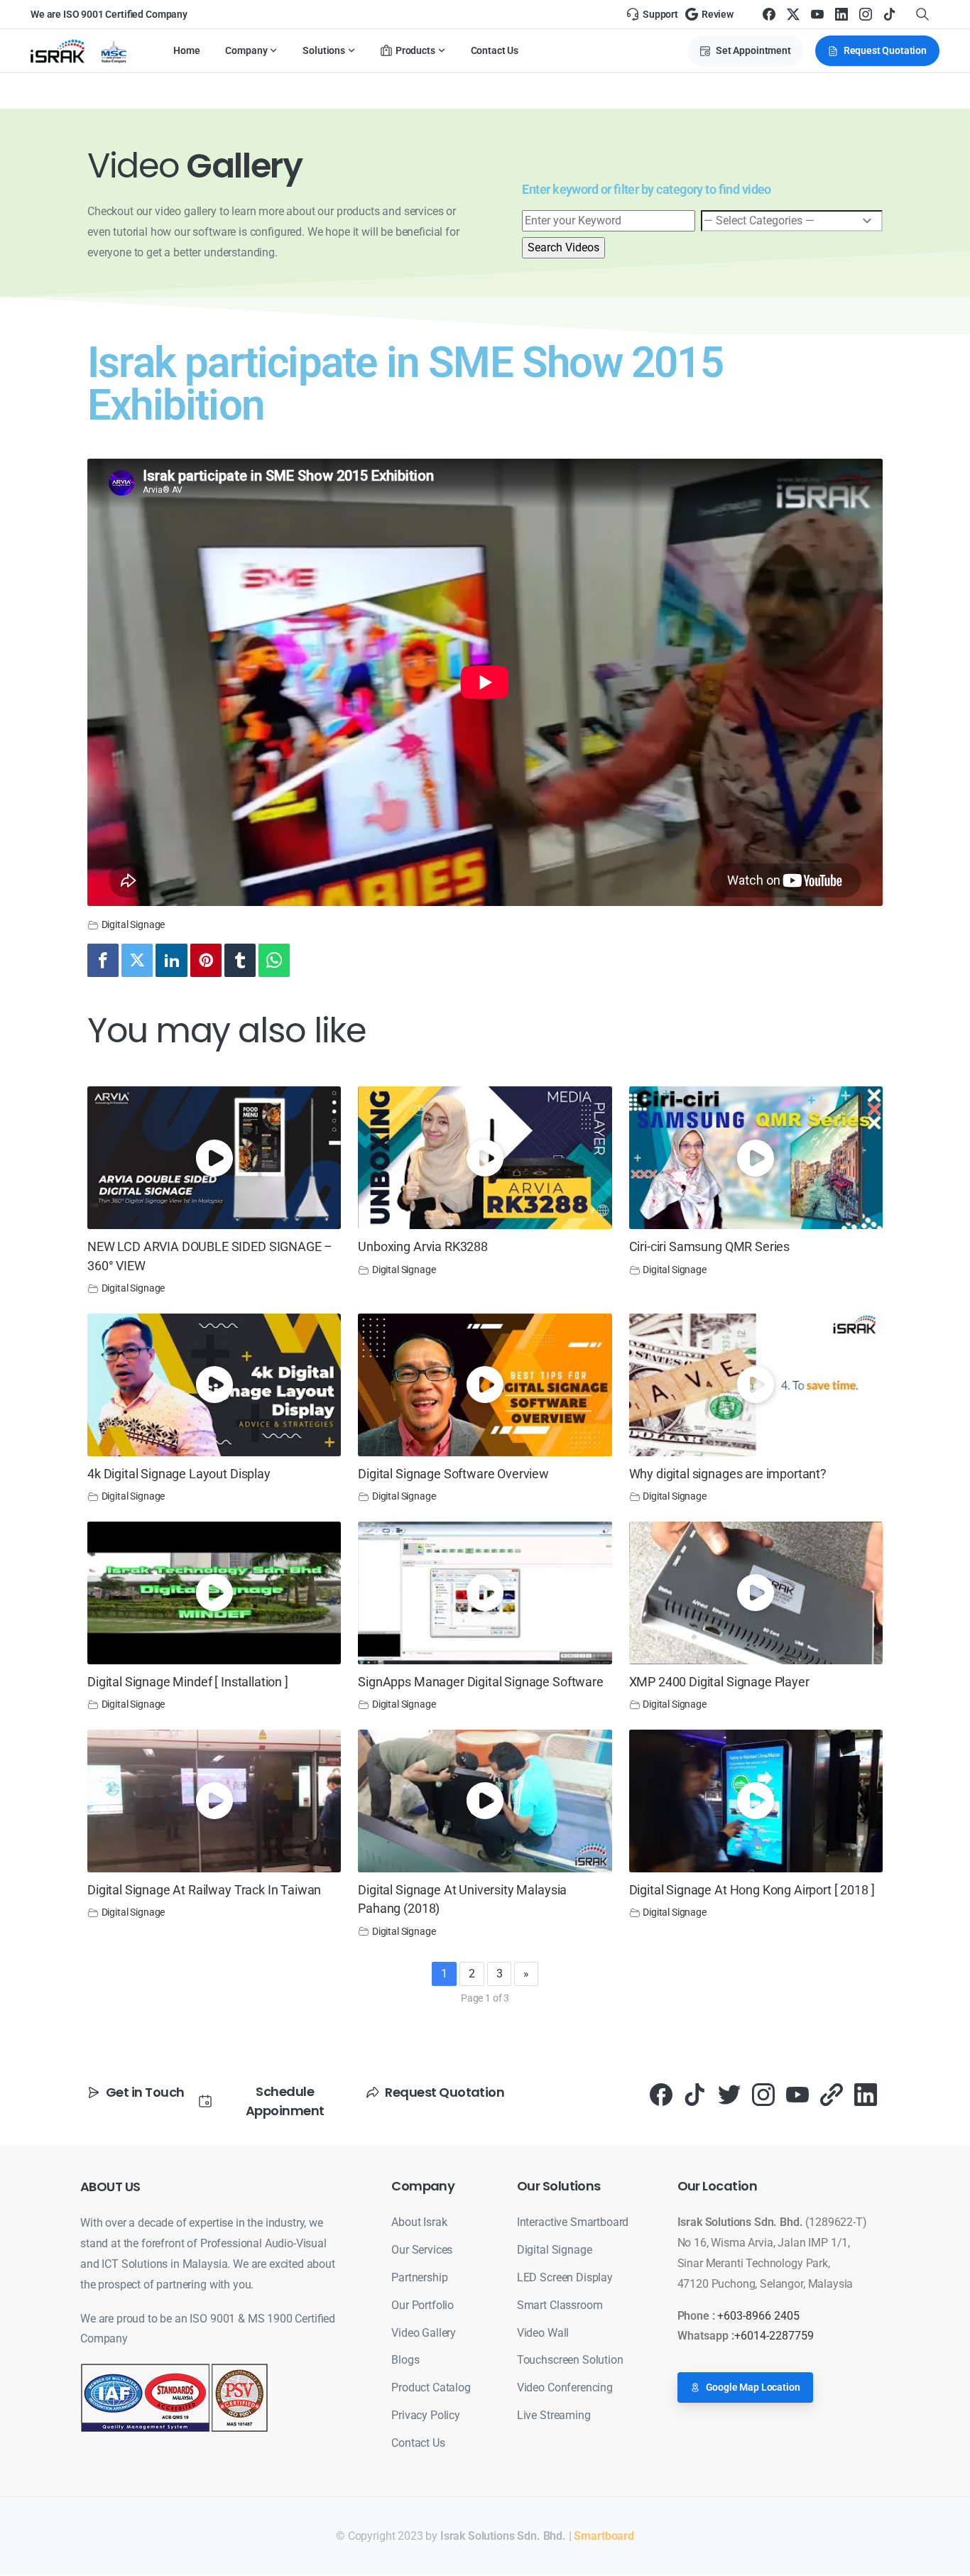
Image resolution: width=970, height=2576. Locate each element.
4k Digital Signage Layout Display (179, 1474)
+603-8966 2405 (758, 2316)
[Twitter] (137, 960)
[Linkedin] (171, 960)
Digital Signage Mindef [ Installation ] (188, 1682)
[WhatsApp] (274, 960)
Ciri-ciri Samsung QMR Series (710, 1247)
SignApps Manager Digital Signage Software (480, 1682)
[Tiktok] (695, 2094)
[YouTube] (817, 14)
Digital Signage (133, 925)
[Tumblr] (240, 960)
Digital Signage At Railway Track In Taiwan (204, 1890)
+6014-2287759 (774, 2336)
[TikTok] (890, 14)
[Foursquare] (832, 2094)
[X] (793, 14)
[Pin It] (206, 960)
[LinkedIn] (841, 14)
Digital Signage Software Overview (453, 1474)
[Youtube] (797, 2094)
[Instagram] (866, 14)
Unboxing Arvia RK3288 (423, 1247)
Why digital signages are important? (728, 1474)
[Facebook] (769, 14)
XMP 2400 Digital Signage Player (719, 1682)
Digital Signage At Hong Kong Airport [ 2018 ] (752, 1890)
